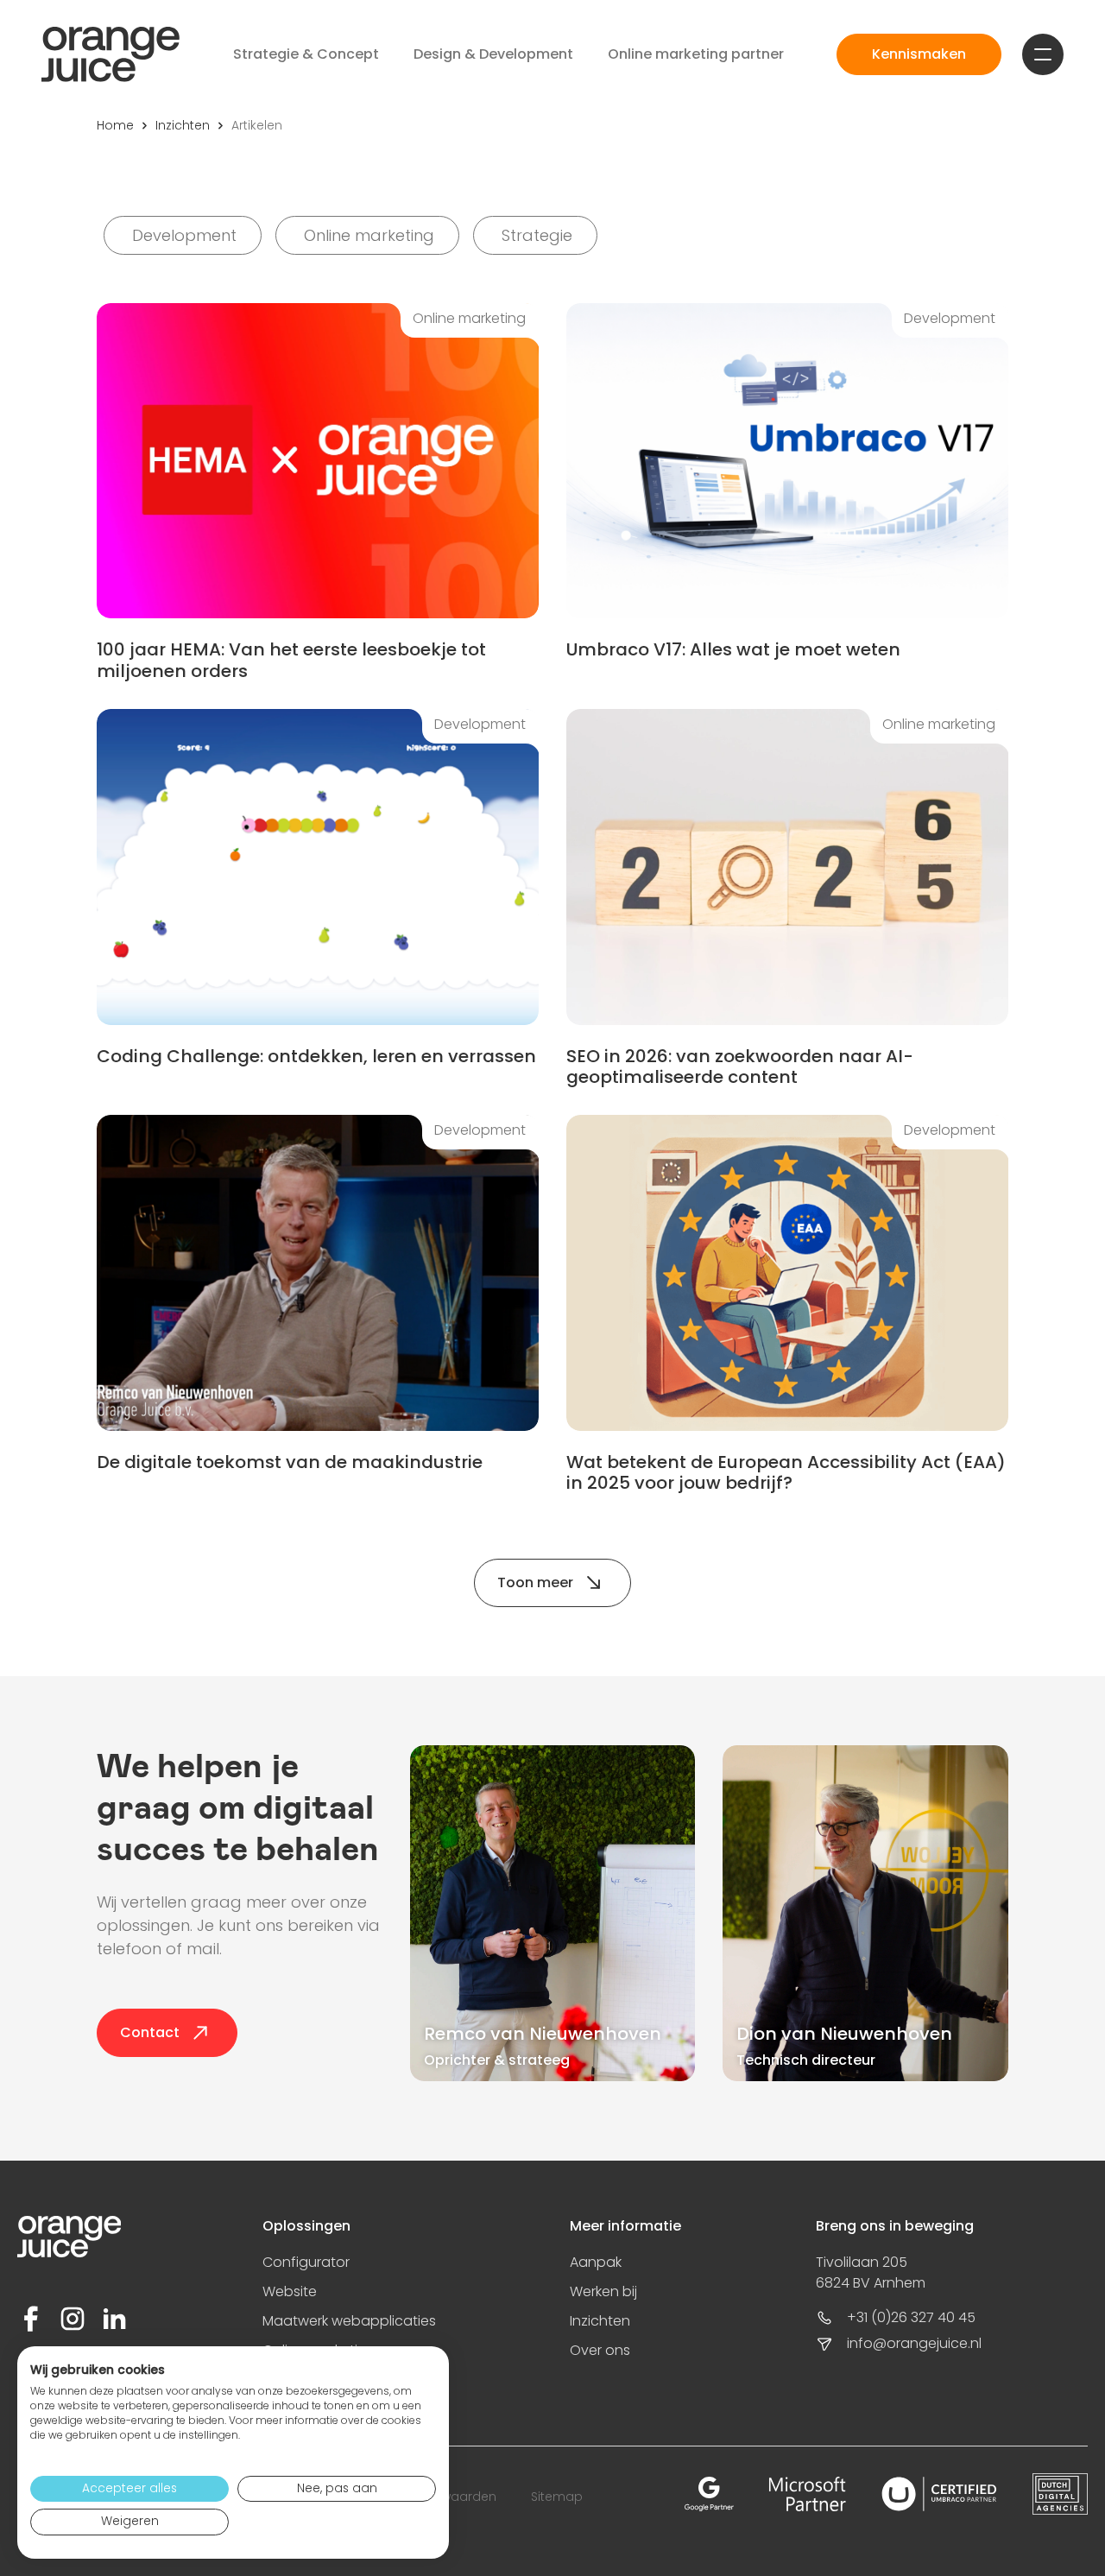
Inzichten (183, 125)
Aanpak (596, 2262)
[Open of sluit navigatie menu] (1043, 54)
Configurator (306, 2262)
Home (115, 125)
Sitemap (557, 2497)
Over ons (600, 2350)
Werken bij (603, 2291)
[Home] (110, 54)
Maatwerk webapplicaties (349, 2321)
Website (290, 2291)
